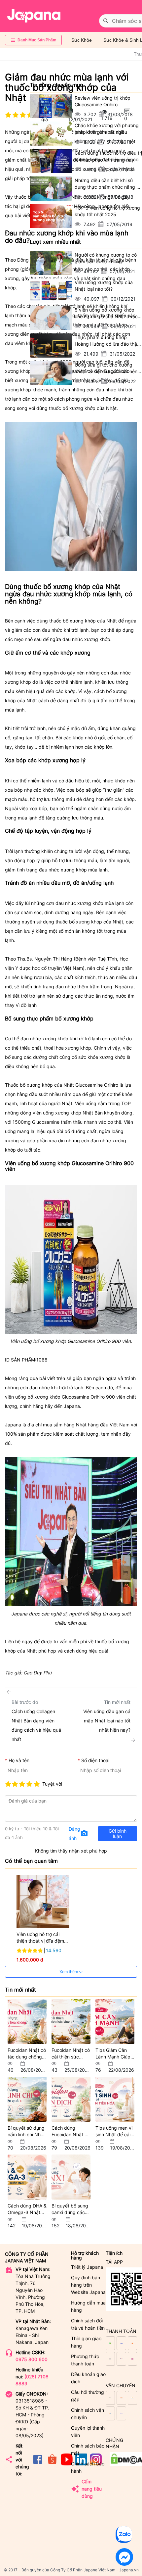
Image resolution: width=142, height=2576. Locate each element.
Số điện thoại (95, 1760)
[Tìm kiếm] (106, 21)
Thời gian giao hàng (86, 2342)
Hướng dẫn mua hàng (88, 2306)
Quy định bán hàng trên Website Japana (88, 2285)
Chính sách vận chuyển (88, 2414)
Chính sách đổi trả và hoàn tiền (88, 2324)
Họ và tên (19, 1760)
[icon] (38, 2464)
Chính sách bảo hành (88, 2467)
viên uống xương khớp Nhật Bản (68, 1113)
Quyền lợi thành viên (88, 2431)
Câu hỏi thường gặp (88, 2396)
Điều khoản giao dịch (88, 2378)
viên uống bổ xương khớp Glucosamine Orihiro (55, 1397)
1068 (42, 1360)
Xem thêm (69, 1972)
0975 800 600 (32, 2359)
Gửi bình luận (118, 1833)
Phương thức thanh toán (85, 2360)
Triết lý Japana (87, 2267)
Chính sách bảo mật (88, 2449)
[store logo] (34, 16)
